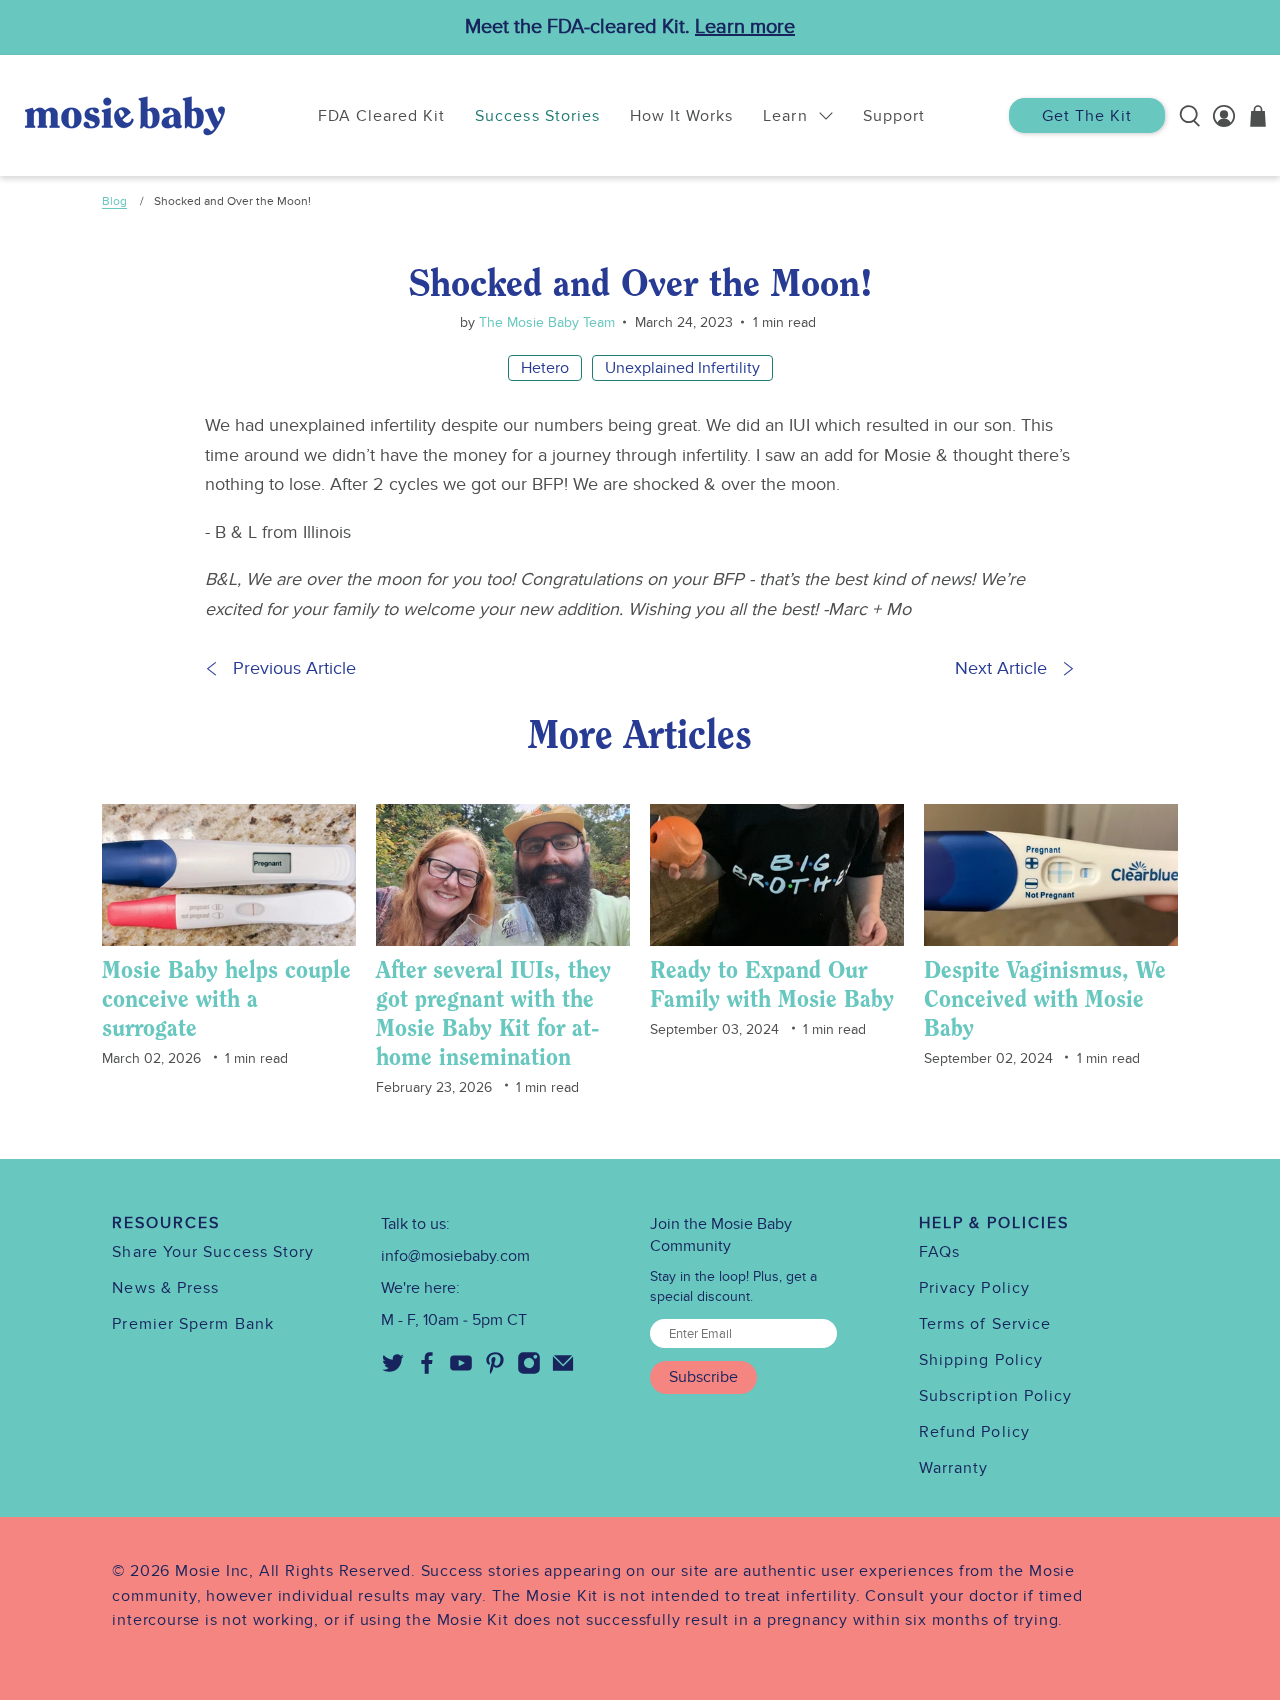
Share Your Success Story (213, 1252)
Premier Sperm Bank (192, 1324)
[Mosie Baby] (125, 115)
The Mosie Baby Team (545, 322)
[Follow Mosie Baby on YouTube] (461, 1370)
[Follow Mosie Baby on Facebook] (427, 1370)
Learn (785, 116)
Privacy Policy (974, 1288)
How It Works (681, 116)
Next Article (1001, 668)
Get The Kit (1087, 116)
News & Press (165, 1288)
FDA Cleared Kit (382, 116)
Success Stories (537, 116)
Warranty (954, 1468)
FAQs (939, 1252)
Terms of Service (985, 1324)
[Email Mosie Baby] (563, 1370)
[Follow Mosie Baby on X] (393, 1370)
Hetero (545, 368)
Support (894, 116)
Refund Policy (974, 1432)
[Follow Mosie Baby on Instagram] (529, 1370)
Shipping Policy (981, 1360)
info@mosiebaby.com (455, 1256)
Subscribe (703, 1377)
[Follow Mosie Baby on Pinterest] (495, 1370)
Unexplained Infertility (682, 368)
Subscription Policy (996, 1396)
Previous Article (294, 668)
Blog (114, 201)
